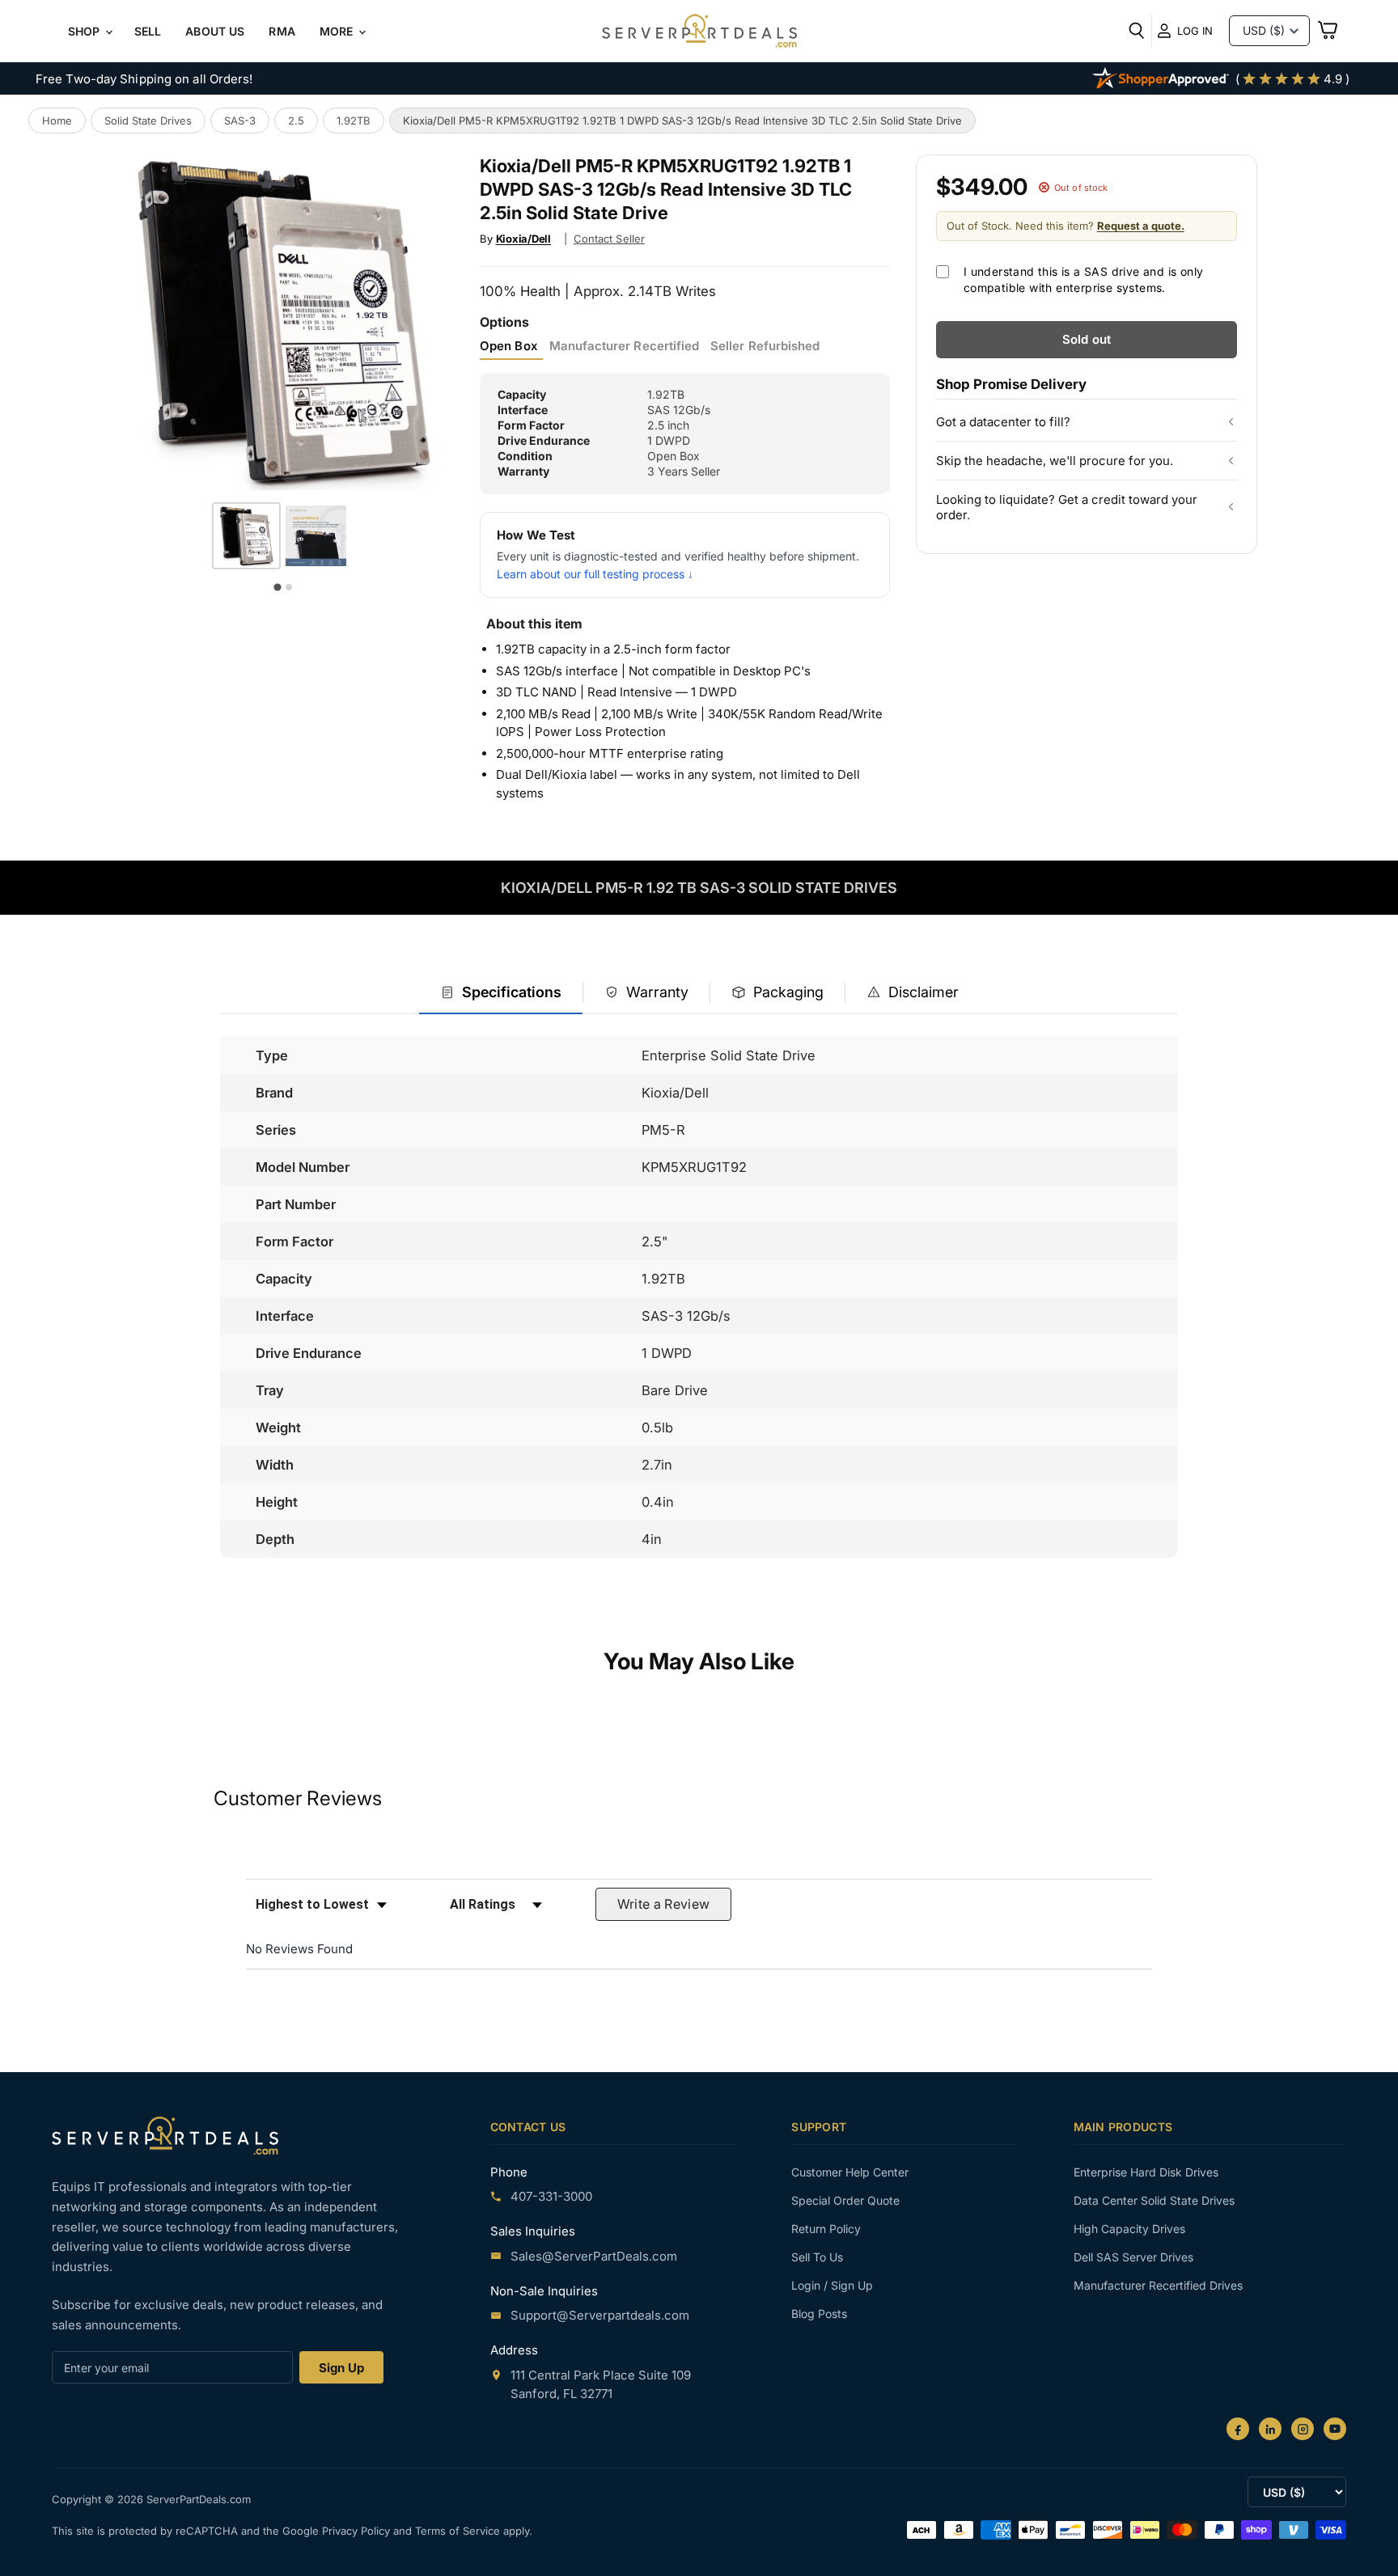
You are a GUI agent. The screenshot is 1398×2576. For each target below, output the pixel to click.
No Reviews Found (299, 1949)
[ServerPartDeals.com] (165, 2136)
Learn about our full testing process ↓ (595, 574)
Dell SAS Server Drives (1133, 2257)
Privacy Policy (358, 2531)
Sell (148, 31)
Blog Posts (819, 2314)
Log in (1195, 31)
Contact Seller (609, 239)
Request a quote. (1141, 226)
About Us (215, 31)
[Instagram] (1303, 2429)
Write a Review (664, 1904)
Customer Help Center (850, 2172)
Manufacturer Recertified (624, 346)
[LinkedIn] (1270, 2429)
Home (57, 121)
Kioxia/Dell (523, 239)
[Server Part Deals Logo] (699, 32)
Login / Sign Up (832, 2285)
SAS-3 (240, 121)
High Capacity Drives (1129, 2229)
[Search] (1137, 31)
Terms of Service (459, 2531)
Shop (86, 31)
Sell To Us (817, 2257)
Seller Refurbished (765, 346)
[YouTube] (1335, 2429)
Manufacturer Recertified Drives (1158, 2285)
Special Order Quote (845, 2200)
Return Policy (826, 2229)
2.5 (296, 121)
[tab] (501, 994)
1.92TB (354, 121)
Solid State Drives (148, 121)
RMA (282, 31)
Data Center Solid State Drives (1154, 2200)
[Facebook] (1238, 2429)
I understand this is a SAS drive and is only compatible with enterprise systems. (1084, 279)
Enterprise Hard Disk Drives (1146, 2172)
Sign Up (341, 2368)
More (338, 31)
